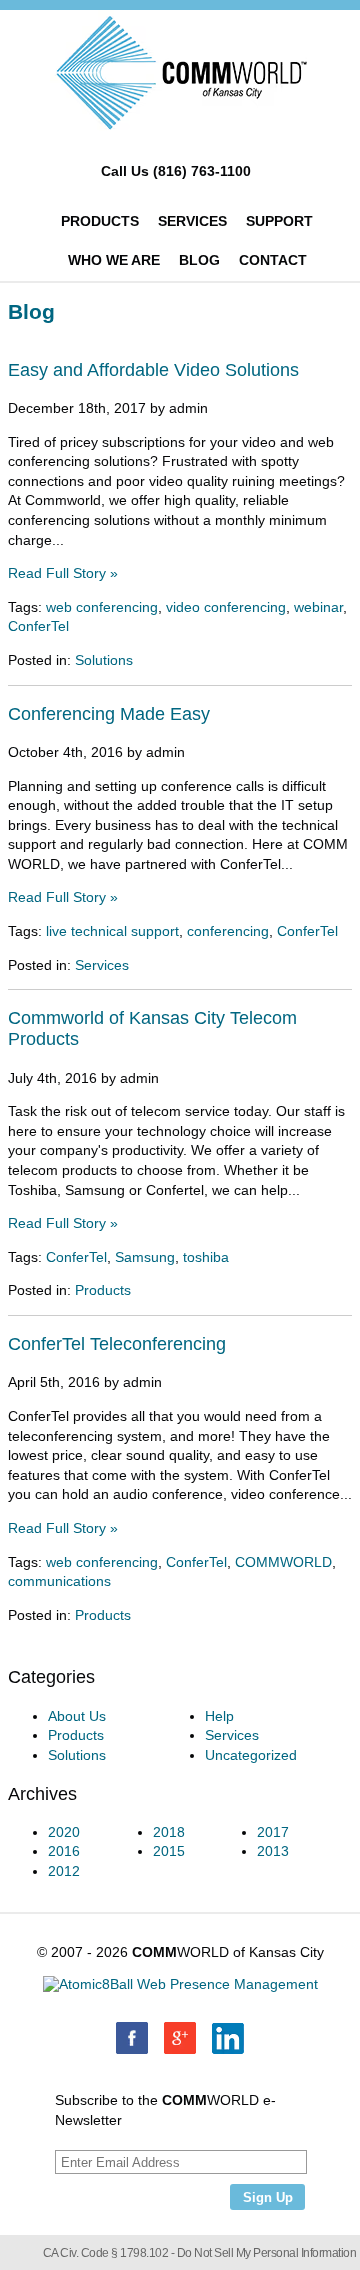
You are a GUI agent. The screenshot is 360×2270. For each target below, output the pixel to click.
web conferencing (102, 607)
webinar (318, 607)
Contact (273, 260)
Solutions (104, 660)
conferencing (228, 931)
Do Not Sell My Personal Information (267, 2253)
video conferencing (226, 607)
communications (59, 1581)
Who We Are (114, 260)
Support (279, 221)
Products (100, 221)
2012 (64, 1871)
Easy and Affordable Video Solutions (153, 370)
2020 (64, 1832)
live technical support (112, 931)
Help (219, 1716)
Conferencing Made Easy (109, 714)
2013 (273, 1851)
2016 (64, 1851)
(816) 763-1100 (202, 171)
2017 (273, 1832)
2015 (169, 1851)
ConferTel (38, 626)
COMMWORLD (283, 1562)
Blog (199, 260)
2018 (169, 1832)
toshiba (206, 1257)
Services (192, 221)
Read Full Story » (63, 573)
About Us (77, 1716)
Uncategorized (251, 1755)
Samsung (145, 1257)
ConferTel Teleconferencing (117, 1344)
